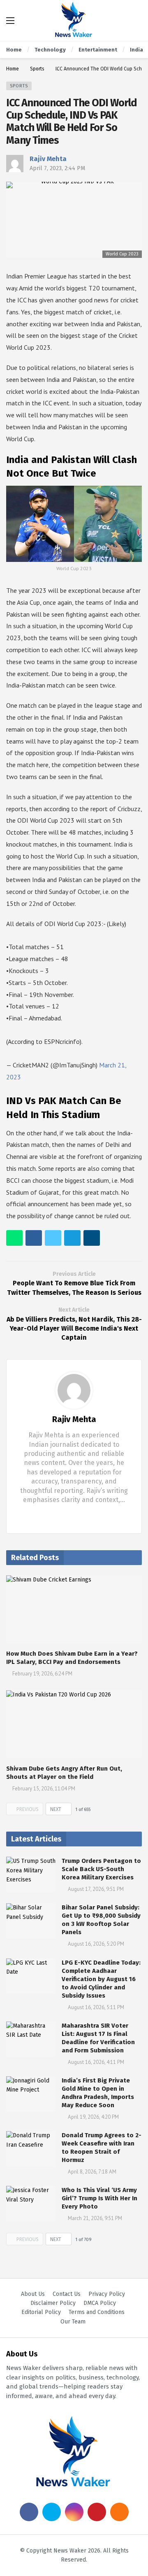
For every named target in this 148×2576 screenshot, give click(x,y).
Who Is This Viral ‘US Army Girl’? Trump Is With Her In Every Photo (99, 2198)
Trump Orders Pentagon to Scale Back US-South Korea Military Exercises (101, 1869)
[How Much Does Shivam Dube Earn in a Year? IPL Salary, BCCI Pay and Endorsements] (74, 1609)
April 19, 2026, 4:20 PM (93, 2117)
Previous (28, 1809)
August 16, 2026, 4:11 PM (96, 2062)
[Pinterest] (97, 2512)
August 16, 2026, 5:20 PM (96, 1944)
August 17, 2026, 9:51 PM (96, 1889)
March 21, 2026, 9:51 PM (95, 2218)
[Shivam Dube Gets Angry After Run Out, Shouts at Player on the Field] (74, 1724)
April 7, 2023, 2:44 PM (57, 168)
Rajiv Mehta (48, 159)
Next (56, 1809)
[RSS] (119, 2512)
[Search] (136, 21)
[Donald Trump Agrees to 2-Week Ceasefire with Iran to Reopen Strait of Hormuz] (31, 2149)
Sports (19, 86)
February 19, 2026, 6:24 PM (42, 1674)
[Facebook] (68, 1515)
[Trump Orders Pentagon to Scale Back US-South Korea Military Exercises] (31, 1874)
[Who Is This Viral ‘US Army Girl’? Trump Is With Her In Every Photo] (31, 2204)
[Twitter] (81, 1515)
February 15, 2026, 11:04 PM (44, 1789)
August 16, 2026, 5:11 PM (96, 2007)
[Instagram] (74, 2512)
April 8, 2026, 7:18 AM (92, 2172)
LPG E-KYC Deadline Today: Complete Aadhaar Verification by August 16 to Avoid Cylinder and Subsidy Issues (101, 1979)
